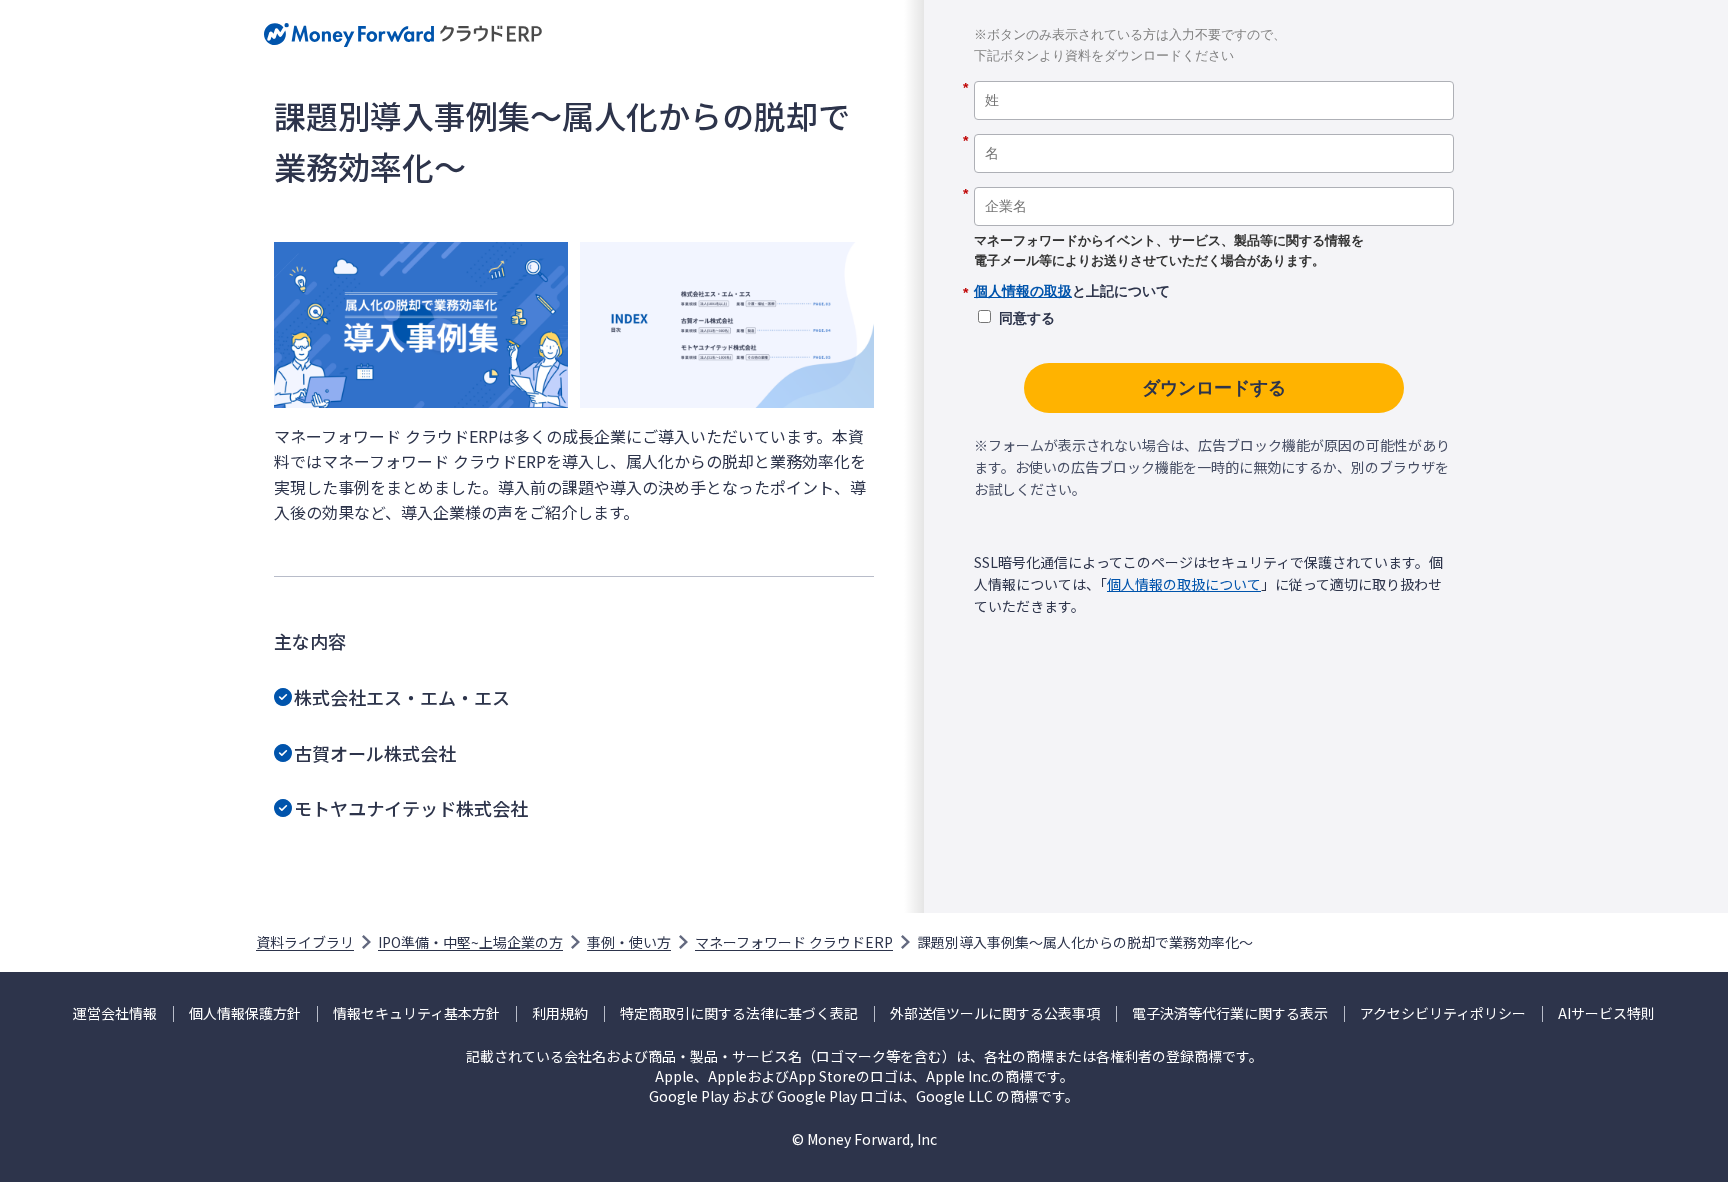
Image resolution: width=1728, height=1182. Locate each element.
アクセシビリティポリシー (1443, 1013)
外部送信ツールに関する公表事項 (995, 1013)
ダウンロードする (1214, 388)
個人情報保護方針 (245, 1013)
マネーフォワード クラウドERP (794, 942)
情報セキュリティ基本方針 (416, 1013)
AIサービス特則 (1606, 1013)
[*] (1214, 74)
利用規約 (560, 1013)
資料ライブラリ (305, 942)
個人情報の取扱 (1023, 291)
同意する (1027, 318)
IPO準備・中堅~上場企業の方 (470, 942)
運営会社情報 (115, 1013)
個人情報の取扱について (1184, 584)
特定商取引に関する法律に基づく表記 (739, 1013)
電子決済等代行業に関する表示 (1230, 1013)
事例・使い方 (629, 942)
